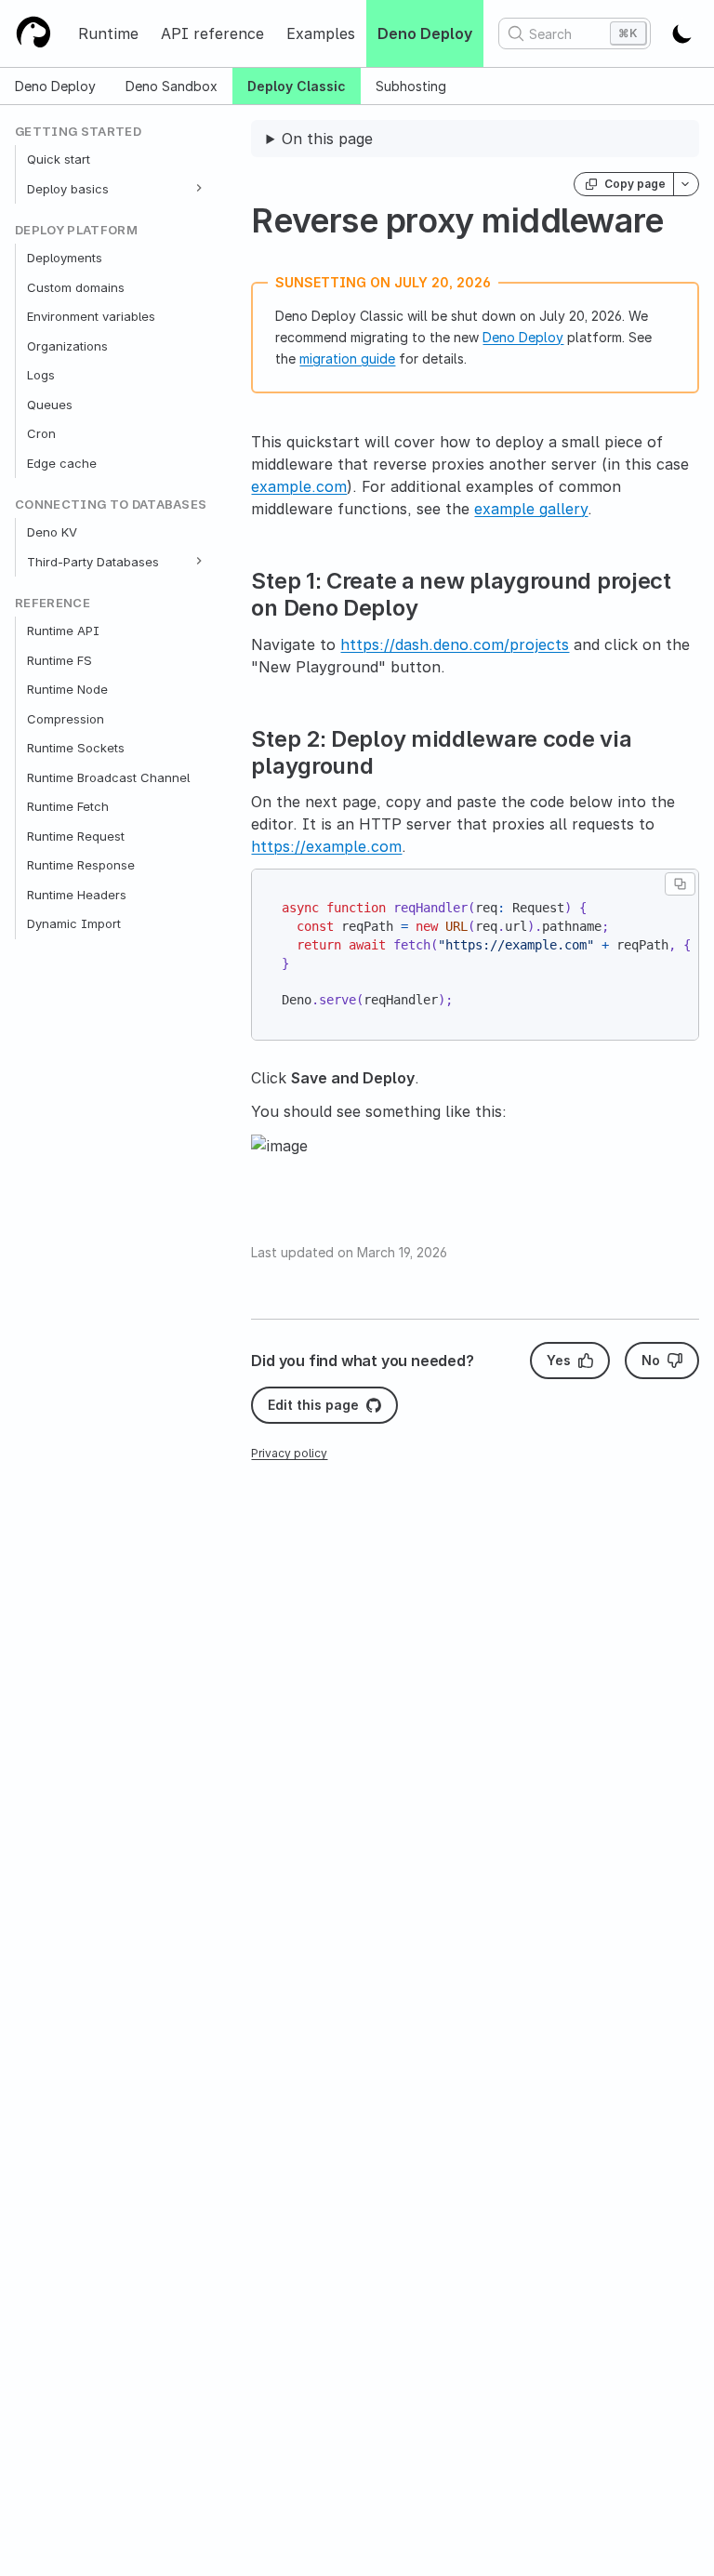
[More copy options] (686, 184)
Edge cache (62, 463)
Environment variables (91, 316)
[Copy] (680, 884)
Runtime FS (59, 660)
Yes (559, 1360)
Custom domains (76, 287)
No (651, 1360)
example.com (299, 486)
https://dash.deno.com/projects (455, 644)
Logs (41, 375)
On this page (327, 139)
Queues (50, 405)
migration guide (347, 359)
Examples (321, 33)
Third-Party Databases (93, 562)
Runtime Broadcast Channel (108, 777)
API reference (212, 33)
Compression (66, 719)
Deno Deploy (425, 33)
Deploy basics (68, 189)
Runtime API (63, 631)
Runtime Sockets (76, 748)
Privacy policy (289, 1453)
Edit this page (313, 1405)
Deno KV (52, 532)
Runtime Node (67, 689)
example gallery (531, 509)
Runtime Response (81, 865)
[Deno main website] (33, 33)
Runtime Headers (77, 895)
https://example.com (326, 846)
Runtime (108, 33)
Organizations (67, 346)
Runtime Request (76, 836)
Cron (41, 433)
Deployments (65, 258)
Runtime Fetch (68, 806)
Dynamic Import (74, 923)
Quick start (59, 159)
